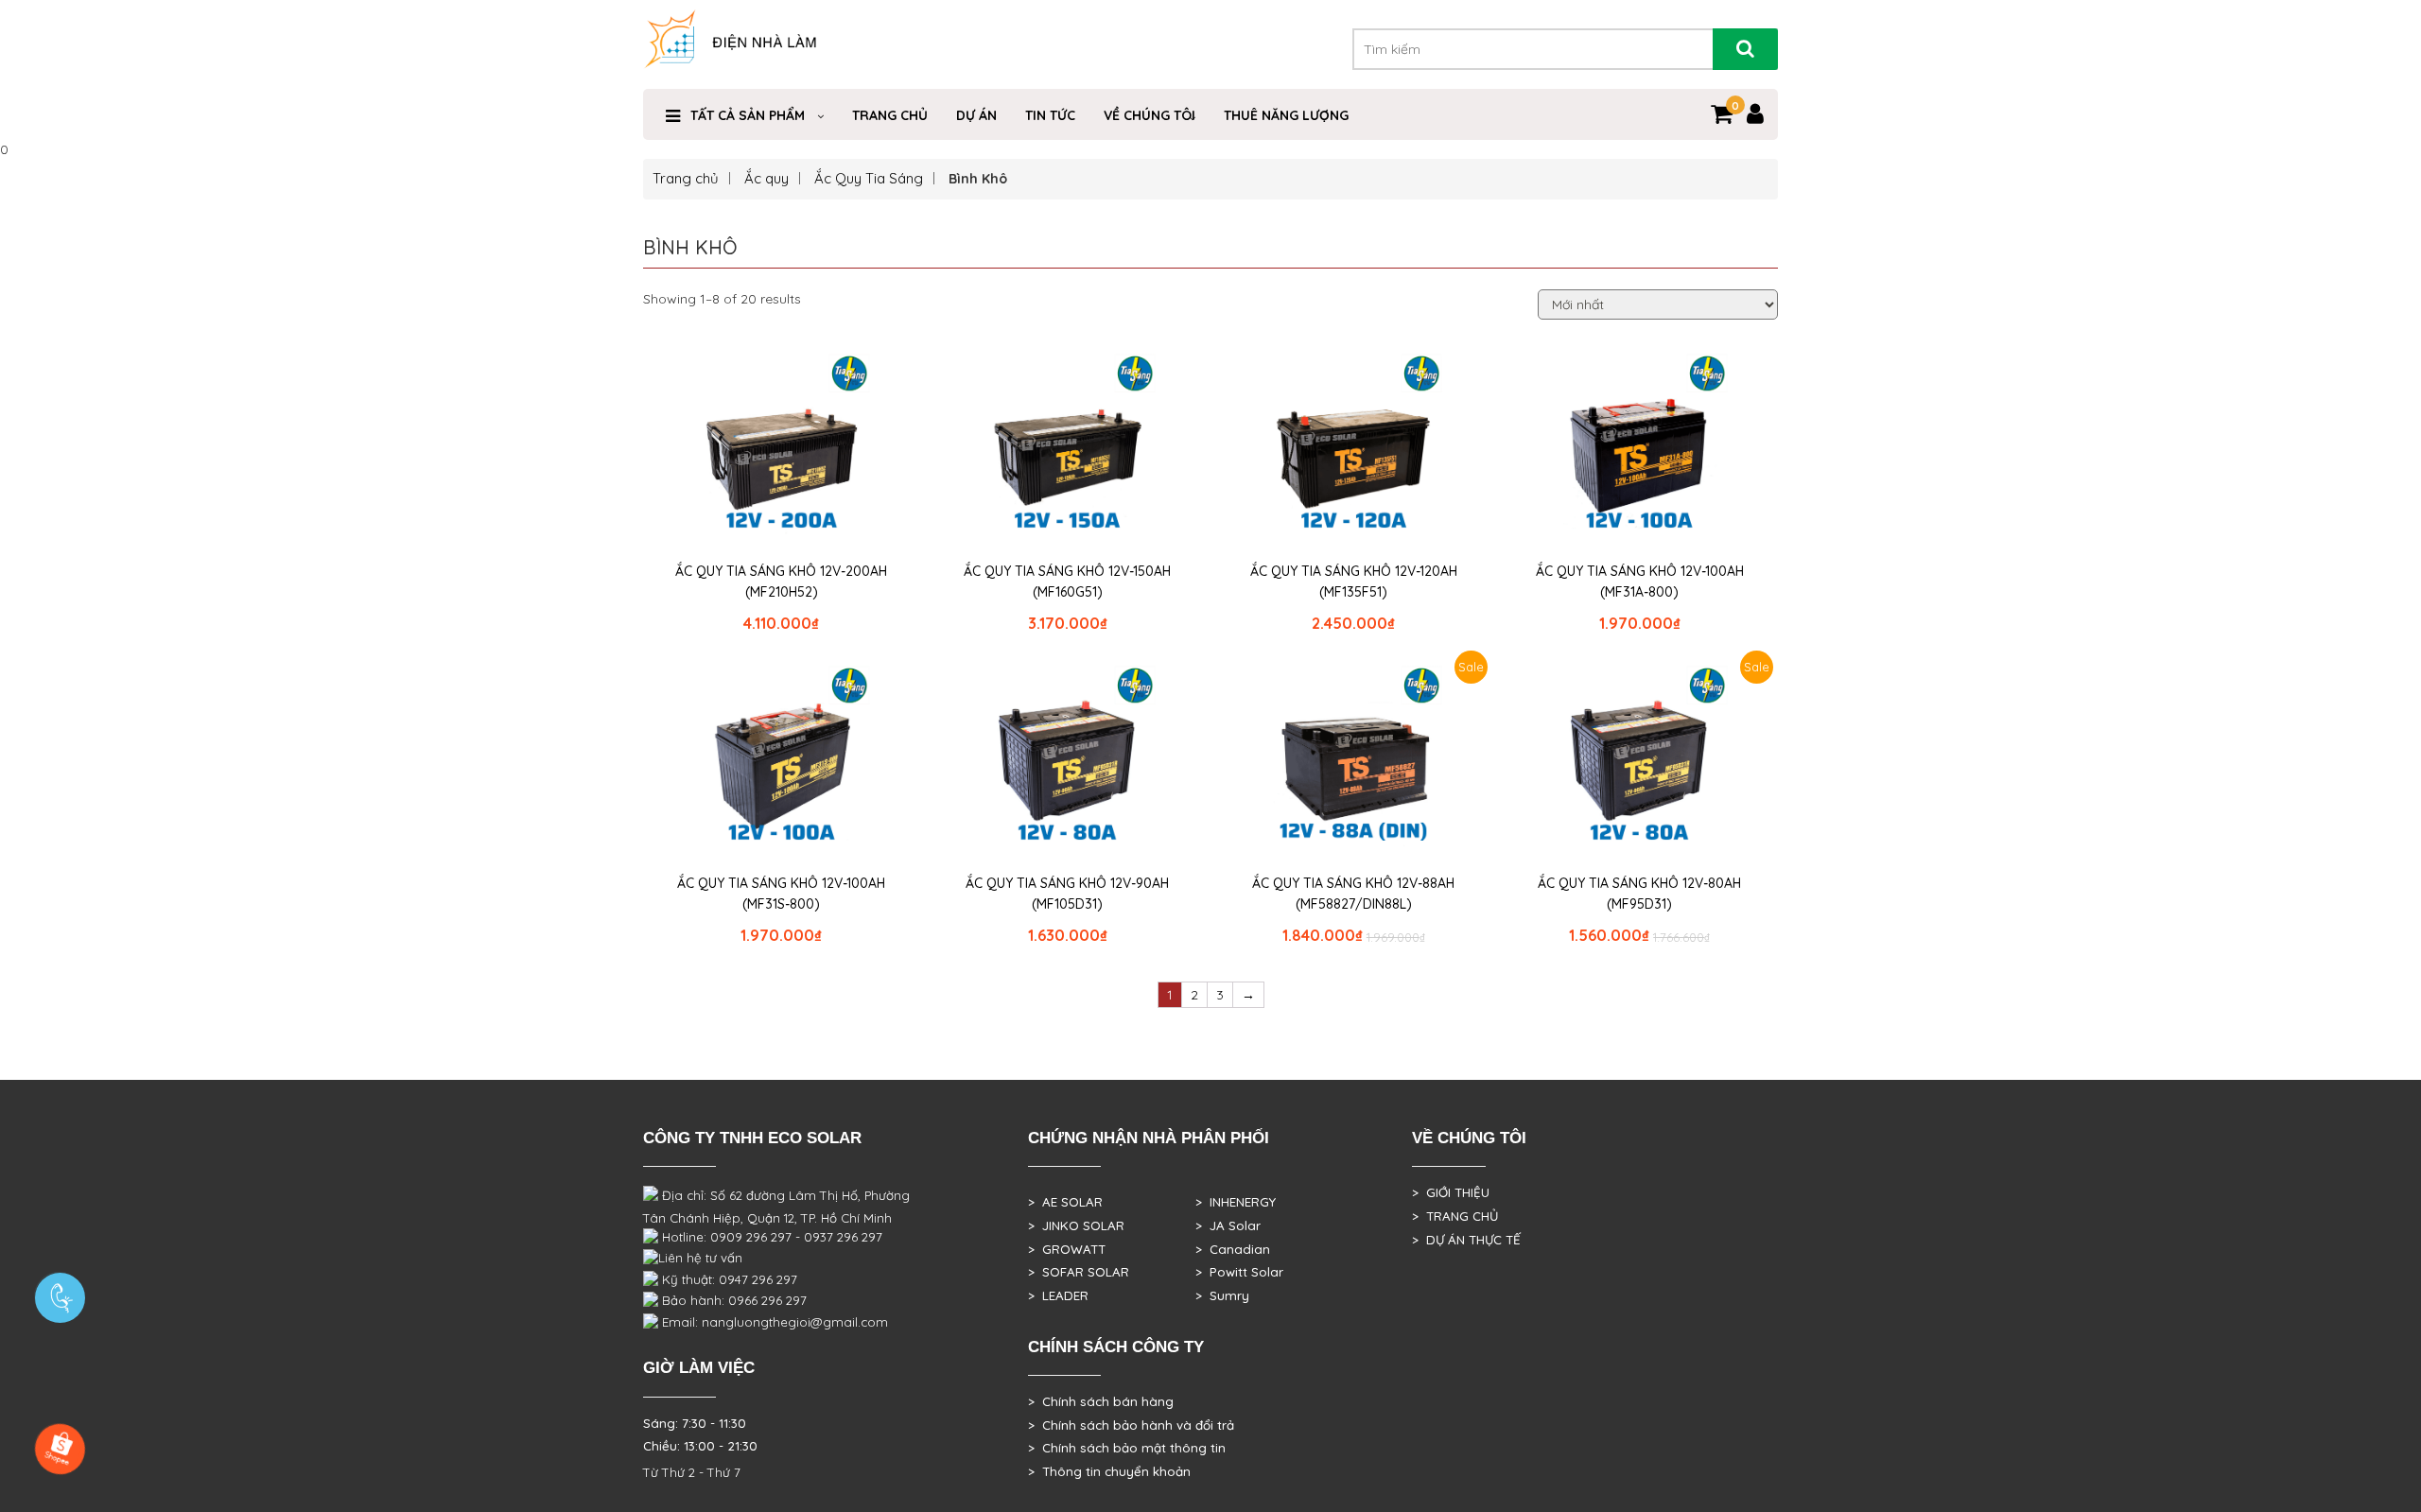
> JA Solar (1228, 1225)
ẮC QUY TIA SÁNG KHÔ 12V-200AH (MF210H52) (781, 582)
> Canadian (1233, 1249)
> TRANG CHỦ (1455, 1216)
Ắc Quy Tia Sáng (869, 178)
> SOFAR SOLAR (1079, 1272)
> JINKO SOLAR (1076, 1225)
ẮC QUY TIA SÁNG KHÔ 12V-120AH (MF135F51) (1354, 582)
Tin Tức (1050, 115)
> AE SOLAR (1065, 1202)
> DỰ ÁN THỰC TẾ (1466, 1240)
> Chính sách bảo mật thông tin (1127, 1448)
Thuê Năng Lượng (1286, 115)
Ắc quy (766, 178)
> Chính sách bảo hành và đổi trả (1131, 1425)
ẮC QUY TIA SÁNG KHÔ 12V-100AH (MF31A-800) (1640, 582)
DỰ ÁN (976, 115)
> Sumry (1222, 1295)
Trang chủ (686, 178)
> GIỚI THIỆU (1451, 1192)
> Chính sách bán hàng (1101, 1401)
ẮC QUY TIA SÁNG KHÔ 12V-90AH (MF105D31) (1067, 894)
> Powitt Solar (1239, 1272)
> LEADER (1058, 1295)
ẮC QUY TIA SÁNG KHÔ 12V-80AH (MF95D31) (1639, 894)
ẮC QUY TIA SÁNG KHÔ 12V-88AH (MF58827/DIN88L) (1353, 894)
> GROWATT (1067, 1249)
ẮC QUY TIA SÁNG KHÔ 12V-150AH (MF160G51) (1067, 582)
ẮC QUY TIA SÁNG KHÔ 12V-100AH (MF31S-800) (781, 894)
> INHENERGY (1236, 1202)
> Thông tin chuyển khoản (1109, 1471)
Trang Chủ (890, 115)
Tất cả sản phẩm (748, 115)
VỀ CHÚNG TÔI (1150, 115)
